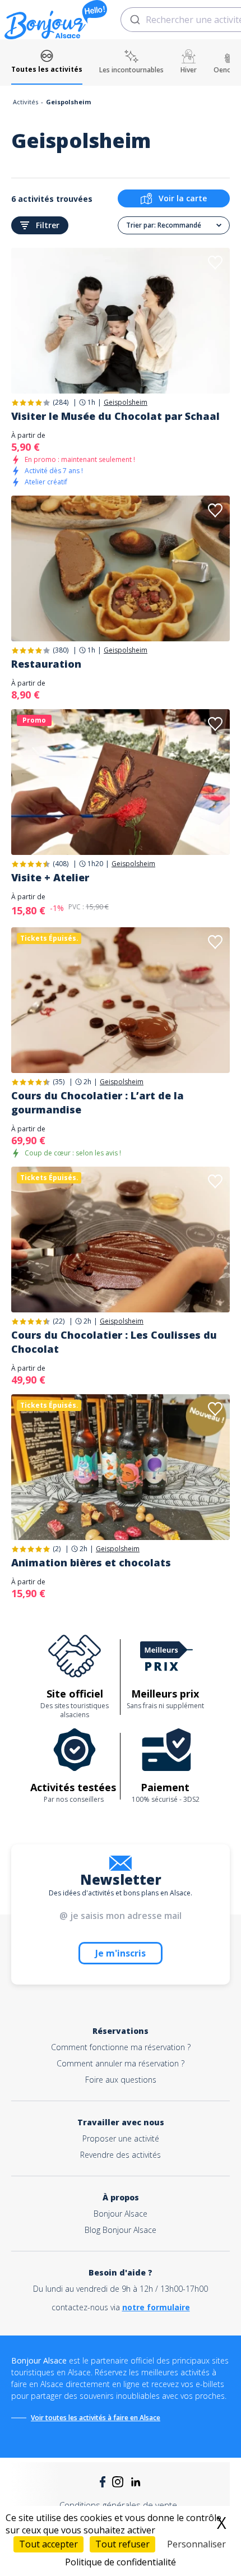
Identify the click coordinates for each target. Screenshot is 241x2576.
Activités (26, 102)
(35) (59, 1082)
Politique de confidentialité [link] (121, 2562)
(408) (61, 864)
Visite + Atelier (50, 877)
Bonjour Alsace (121, 2214)
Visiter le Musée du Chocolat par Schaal (115, 416)
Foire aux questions (121, 2080)
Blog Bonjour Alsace (121, 2230)
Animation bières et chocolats (91, 1562)
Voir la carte (183, 198)
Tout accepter (48, 2544)
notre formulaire (156, 2307)
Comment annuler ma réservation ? (121, 2063)
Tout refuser (122, 2544)
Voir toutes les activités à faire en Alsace (96, 2418)
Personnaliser (196, 2544)
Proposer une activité (121, 2138)
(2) (57, 1549)
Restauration (46, 664)
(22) (59, 1321)
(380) (61, 650)
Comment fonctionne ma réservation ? (121, 2047)
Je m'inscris (121, 1953)
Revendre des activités (121, 2155)
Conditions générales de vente (118, 2505)
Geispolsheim (126, 403)
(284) (61, 402)
